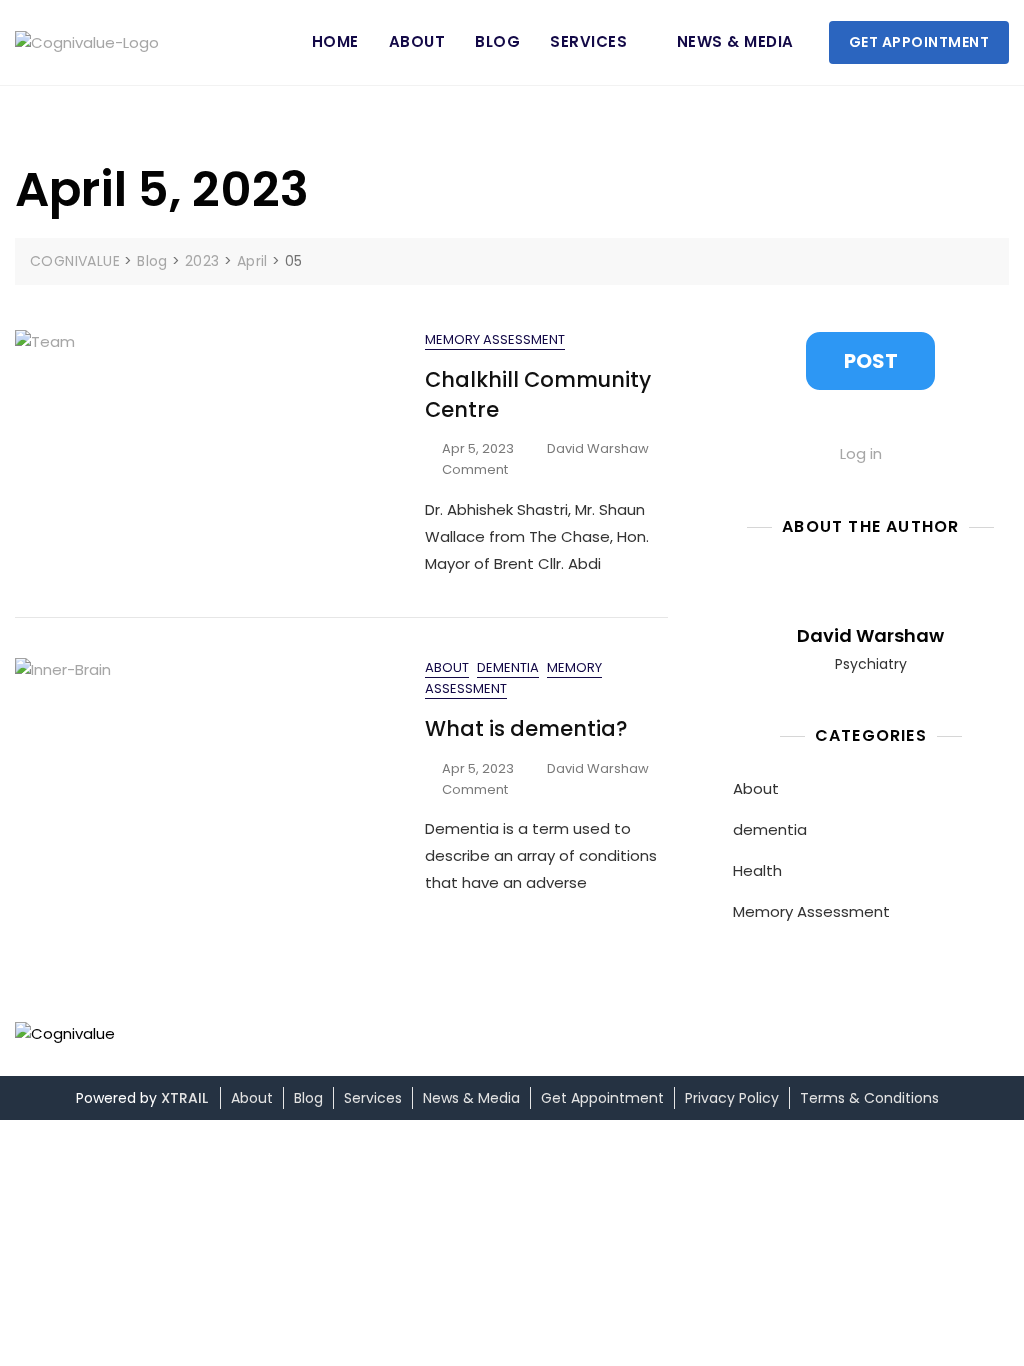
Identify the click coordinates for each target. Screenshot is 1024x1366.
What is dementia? (526, 728)
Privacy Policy (732, 1098)
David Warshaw (598, 448)
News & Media (735, 41)
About (417, 41)
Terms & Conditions (869, 1098)
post (871, 361)
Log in (861, 453)
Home (335, 41)
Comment (475, 470)
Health (757, 870)
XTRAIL (184, 1098)
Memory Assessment (495, 339)
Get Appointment (919, 42)
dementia (508, 667)
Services (588, 41)
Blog (497, 41)
